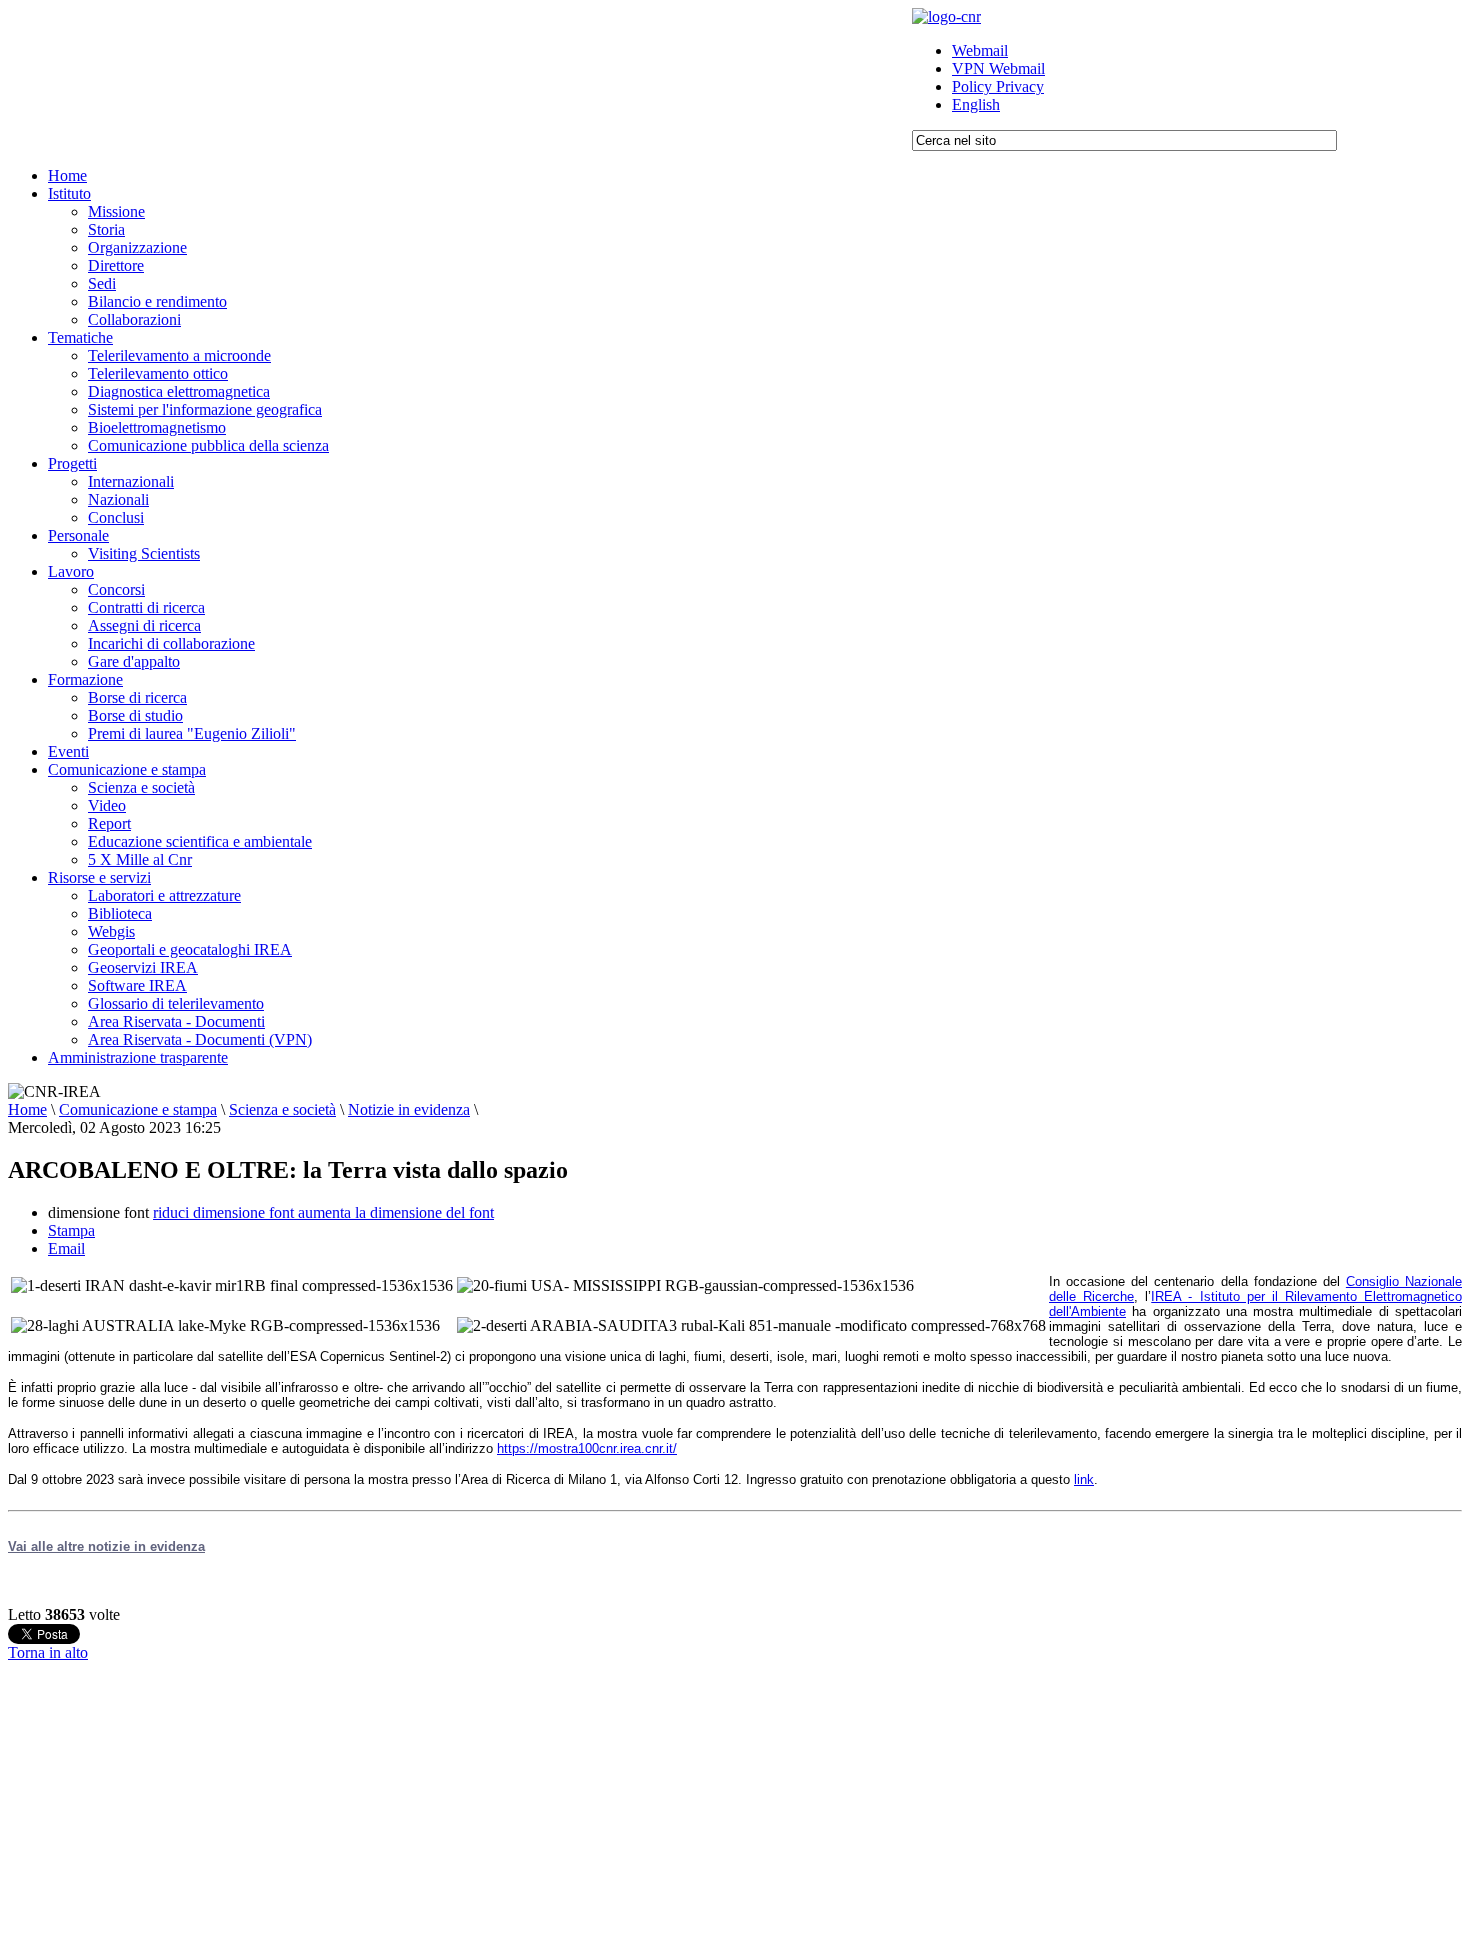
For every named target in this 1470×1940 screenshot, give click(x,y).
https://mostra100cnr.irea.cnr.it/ (587, 1448)
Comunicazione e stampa (138, 1109)
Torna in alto (48, 1652)
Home (27, 1109)
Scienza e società (282, 1109)
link (1084, 1479)
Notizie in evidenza (409, 1109)
